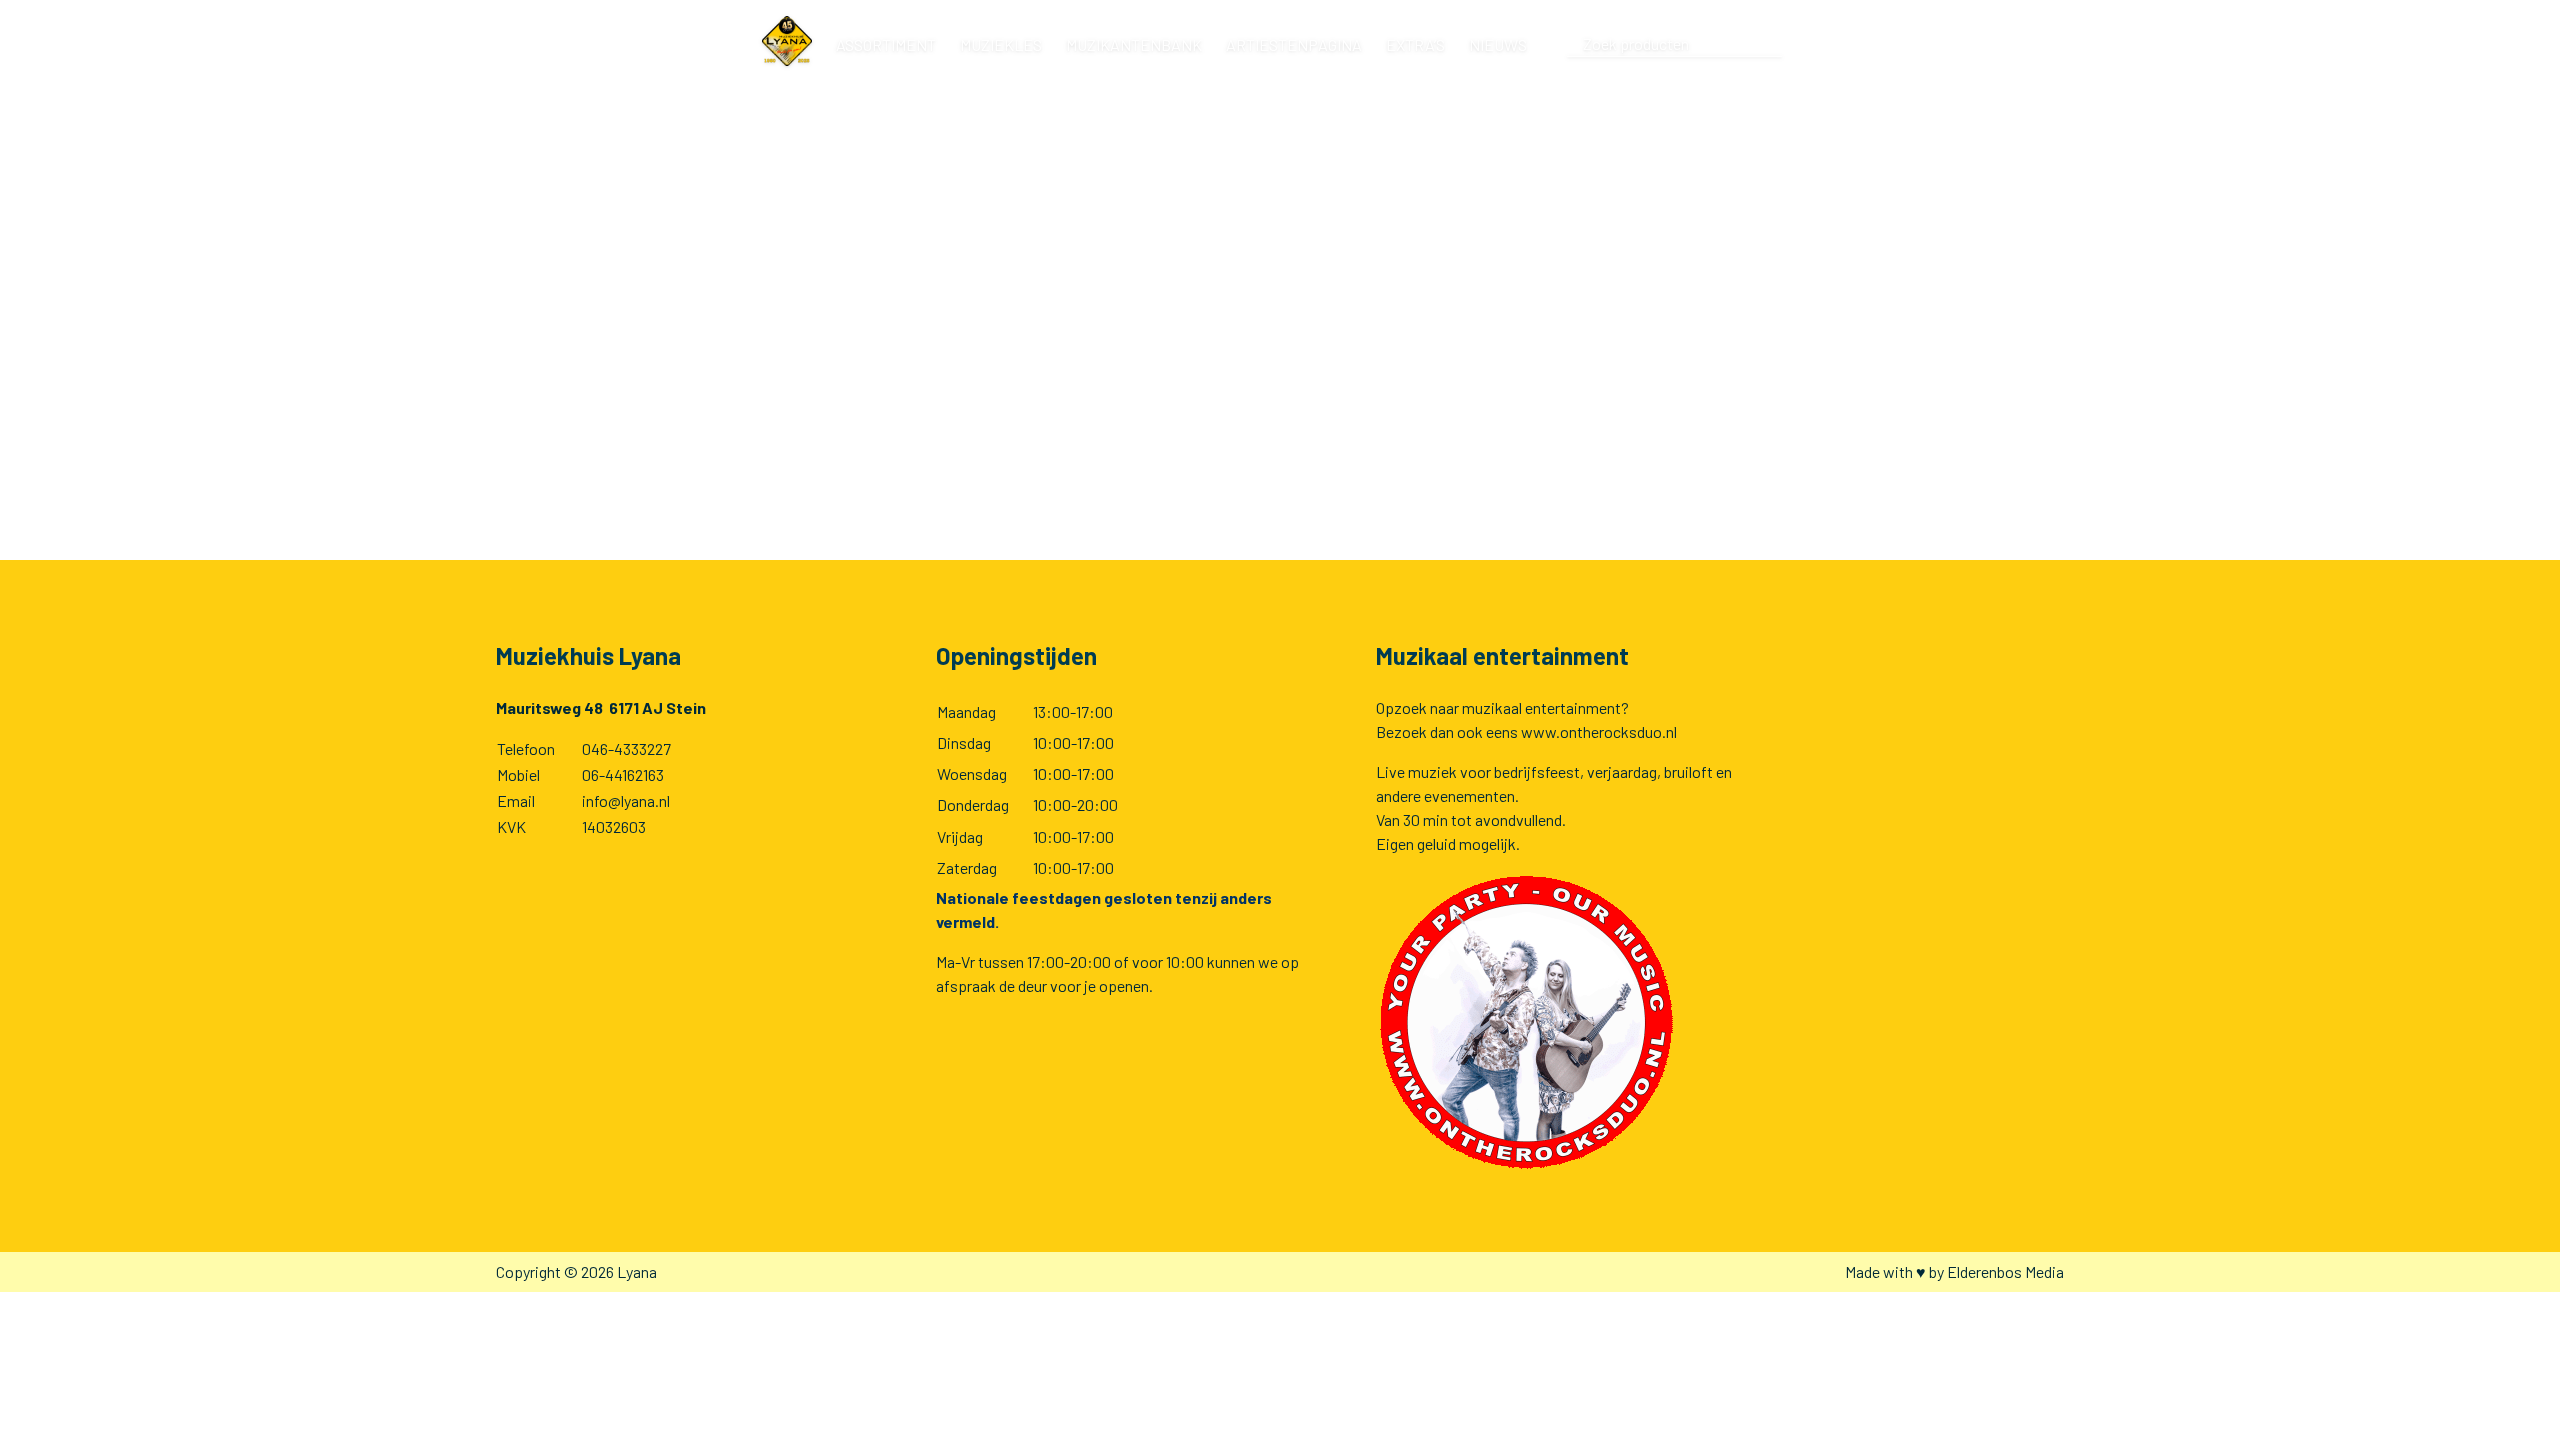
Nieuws (1498, 44)
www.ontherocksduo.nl (1599, 731)
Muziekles (1001, 44)
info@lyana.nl (626, 800)
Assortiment (886, 44)
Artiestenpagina (1294, 44)
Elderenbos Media (2005, 1271)
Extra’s (1415, 44)
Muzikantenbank (1134, 44)
